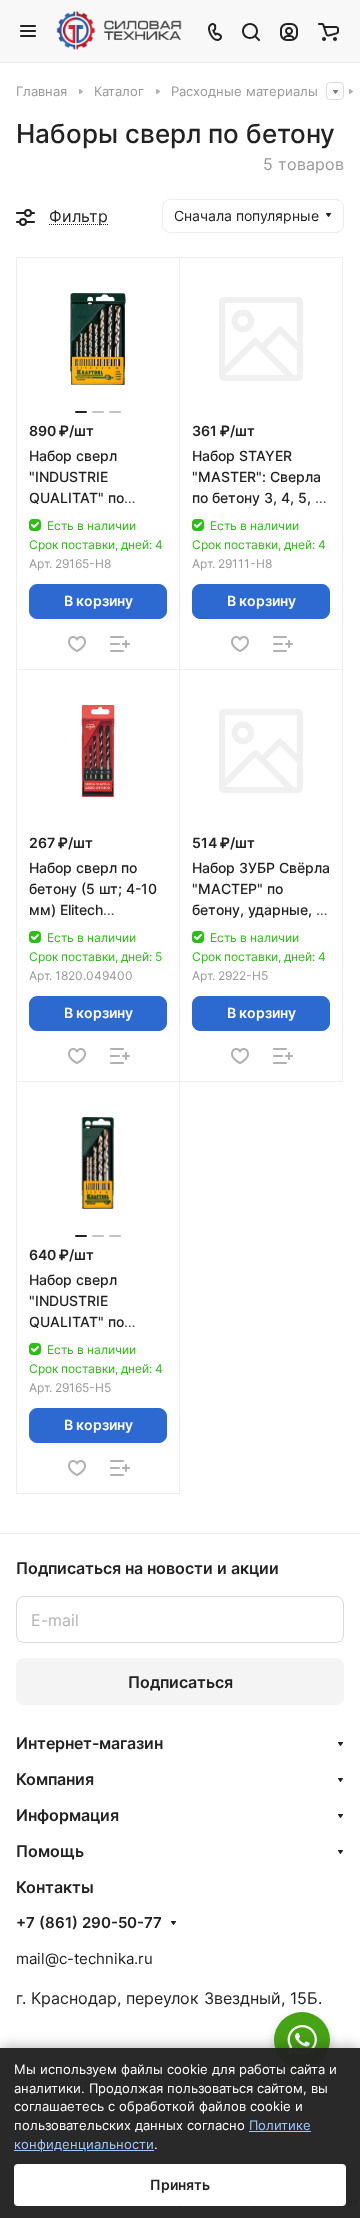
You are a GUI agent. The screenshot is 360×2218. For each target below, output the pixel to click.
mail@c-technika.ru (84, 1958)
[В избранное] (77, 644)
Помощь (50, 1851)
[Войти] (289, 31)
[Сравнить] (120, 644)
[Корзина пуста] (328, 31)
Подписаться (180, 1682)
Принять (180, 2184)
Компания (55, 1779)
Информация (67, 1815)
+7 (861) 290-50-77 (89, 1923)
